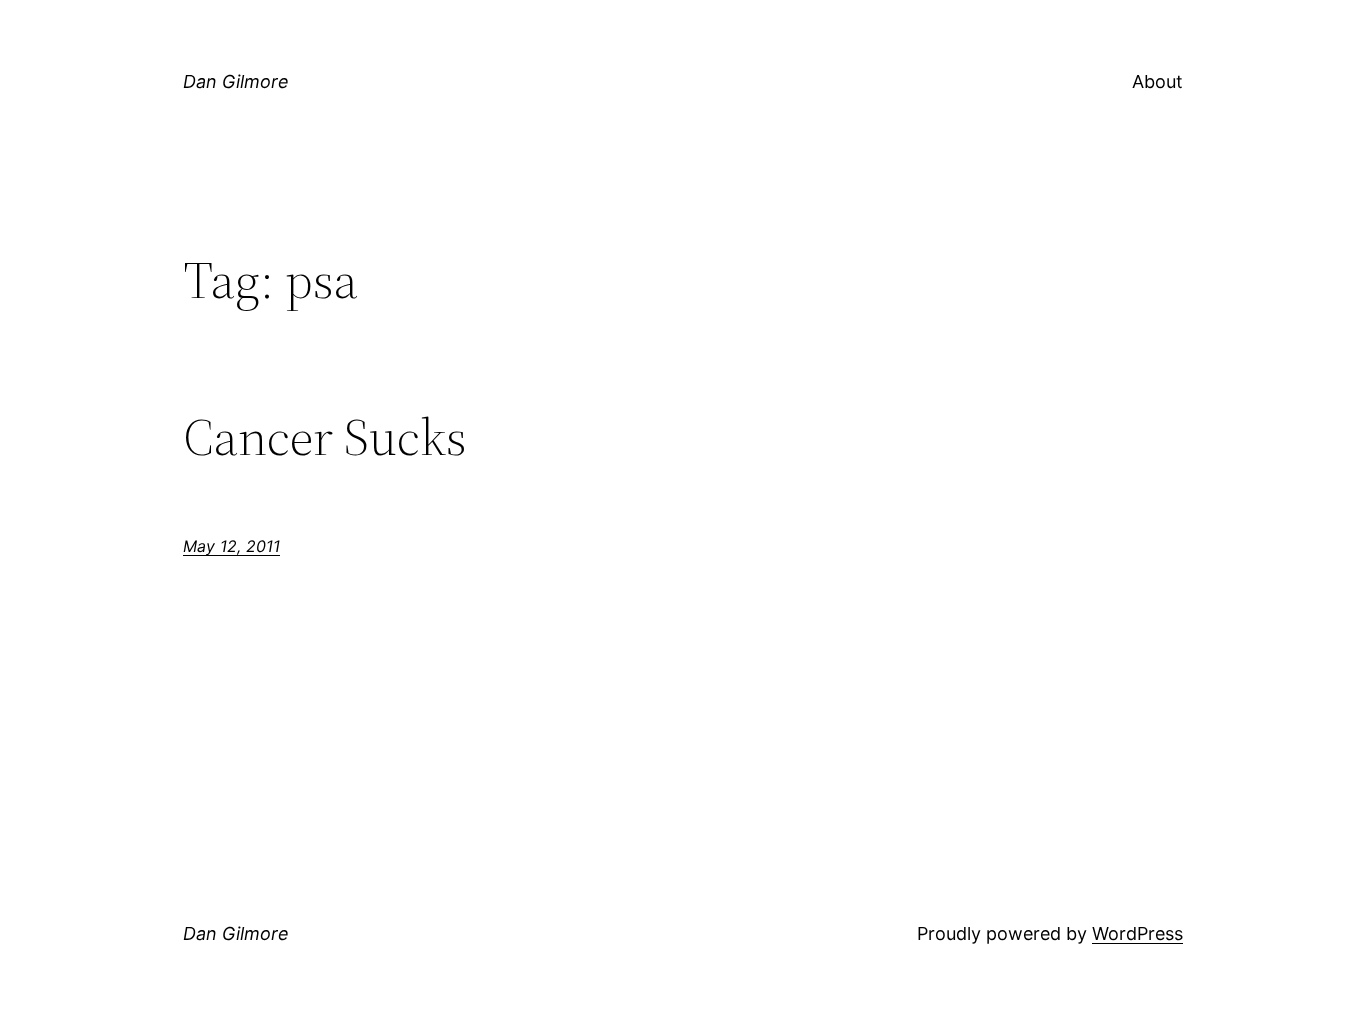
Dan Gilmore (236, 81)
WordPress (1137, 933)
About (1157, 81)
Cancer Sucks (325, 437)
